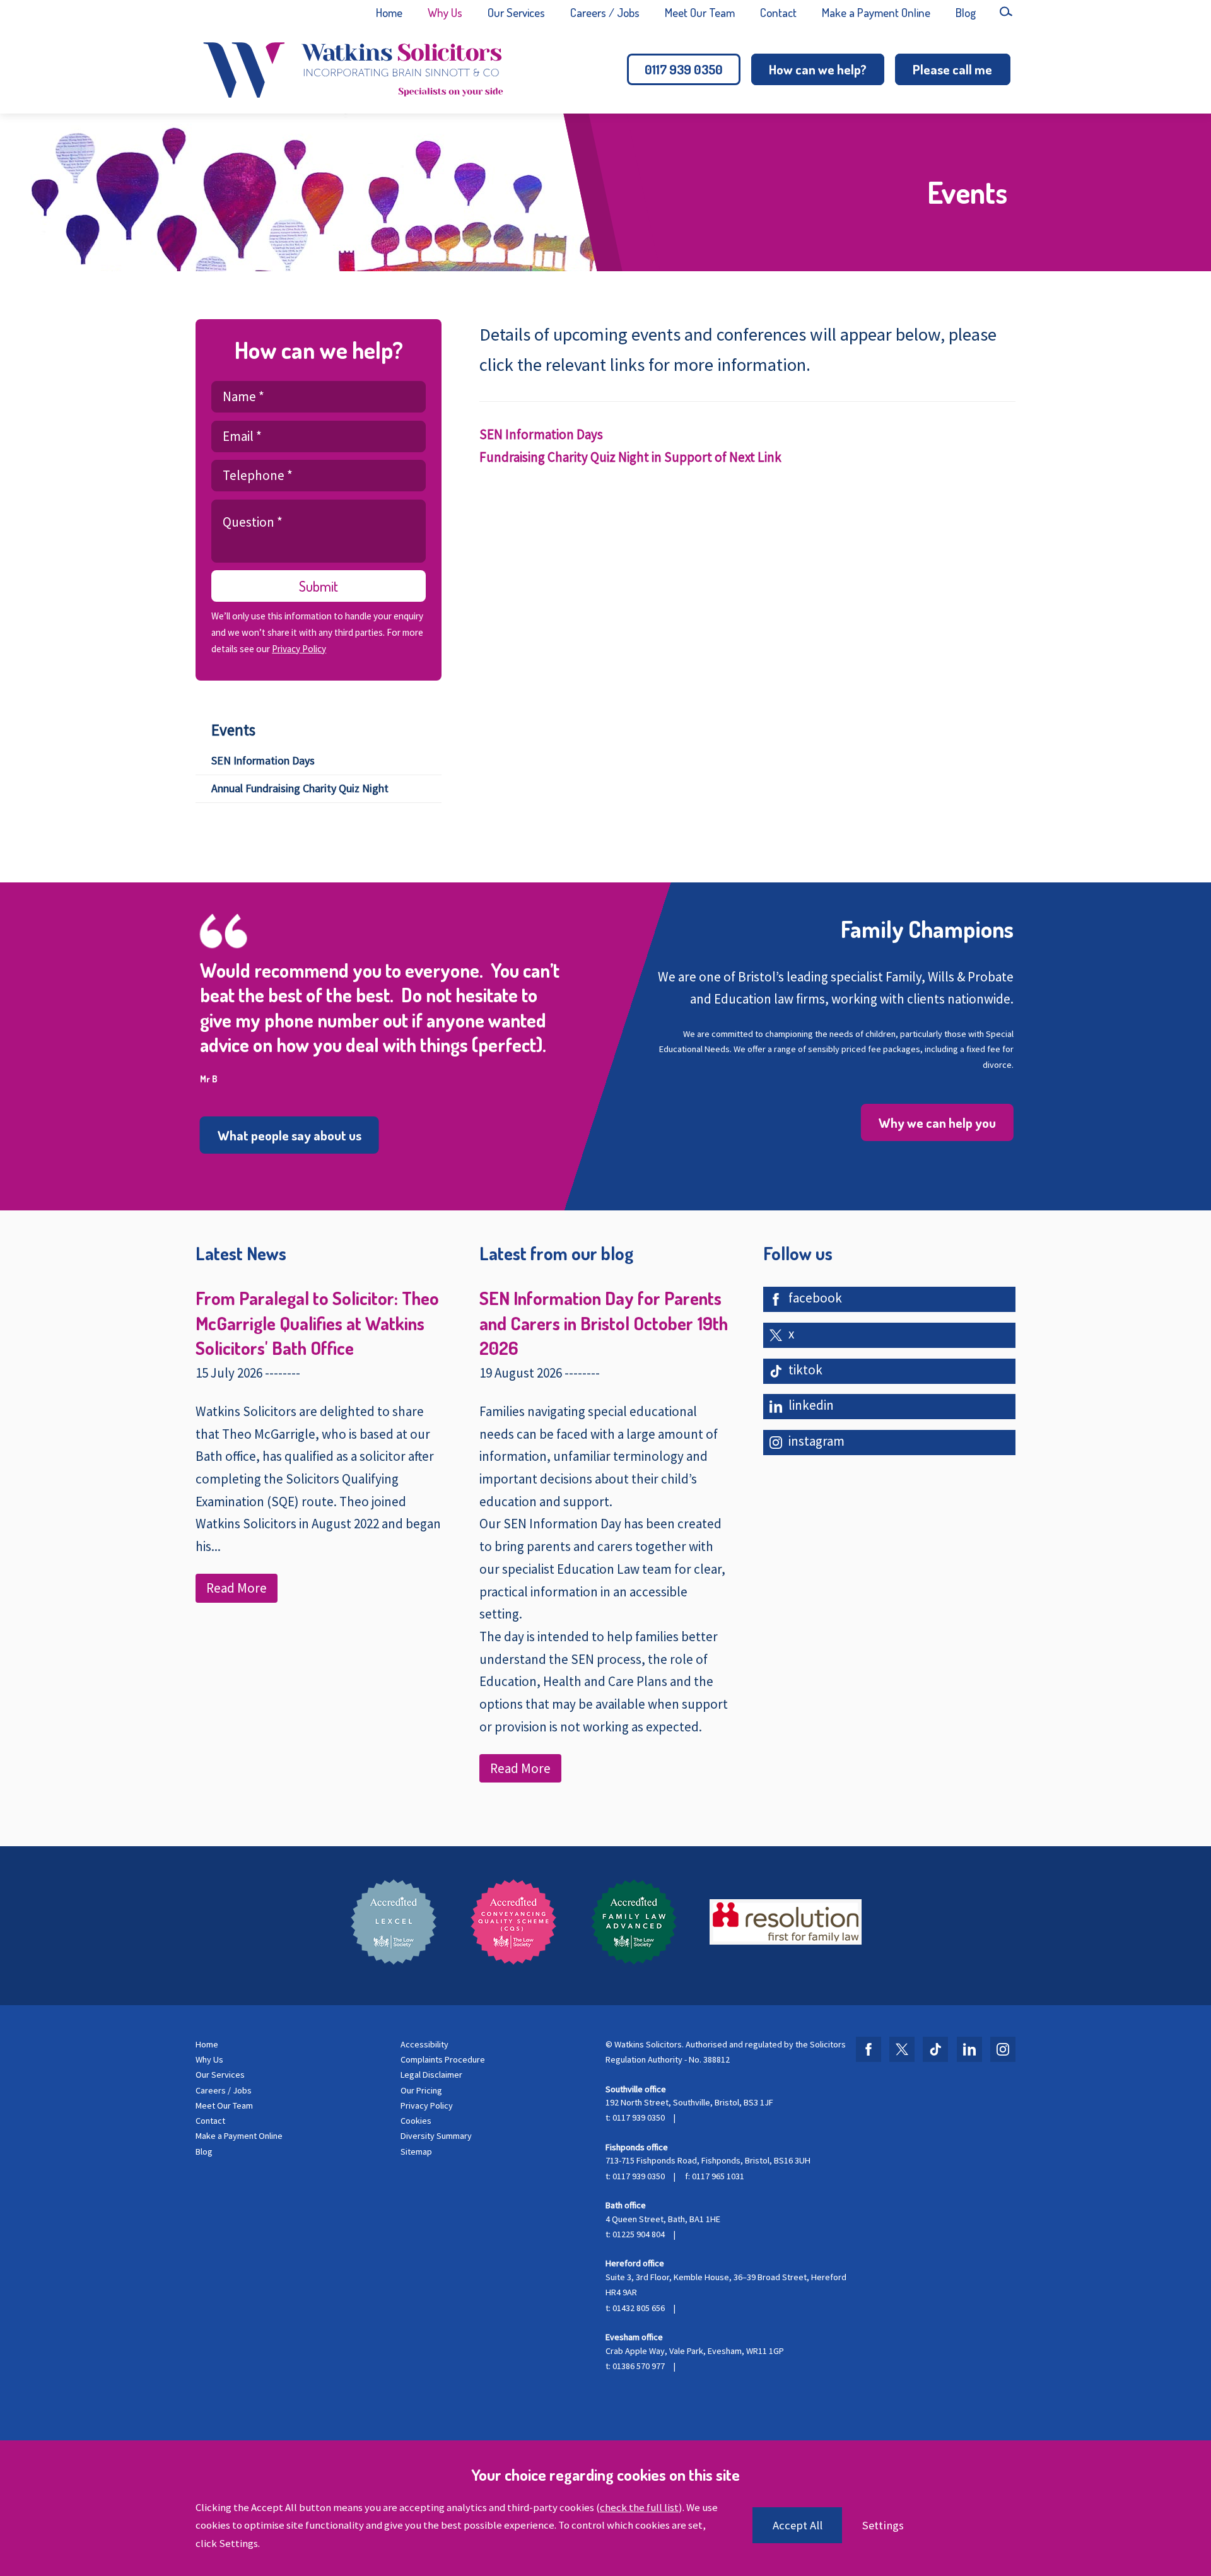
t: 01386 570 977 (635, 2366)
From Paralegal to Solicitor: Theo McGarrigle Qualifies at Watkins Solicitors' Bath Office (317, 1323)
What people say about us (290, 1135)
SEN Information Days (263, 760)
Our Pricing (421, 2090)
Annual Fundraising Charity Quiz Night (300, 788)
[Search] (1006, 11)
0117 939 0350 (684, 69)
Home (389, 12)
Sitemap (416, 2152)
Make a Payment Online (876, 12)
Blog (966, 12)
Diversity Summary (436, 2136)
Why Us (445, 12)
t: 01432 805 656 (635, 2308)
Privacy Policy (299, 649)
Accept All (798, 2525)
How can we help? (818, 69)
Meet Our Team (700, 12)
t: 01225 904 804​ (635, 2234)
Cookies (416, 2121)
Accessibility (424, 2044)
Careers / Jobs (605, 12)
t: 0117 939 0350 (635, 2117)
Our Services (516, 12)
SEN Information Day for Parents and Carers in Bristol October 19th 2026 (604, 1323)
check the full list (639, 2507)
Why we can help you (937, 1122)
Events (233, 730)
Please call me (952, 69)
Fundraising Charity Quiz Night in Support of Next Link (630, 457)
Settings (883, 2525)
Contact (778, 12)
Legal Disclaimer (431, 2075)
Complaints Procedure (443, 2059)
